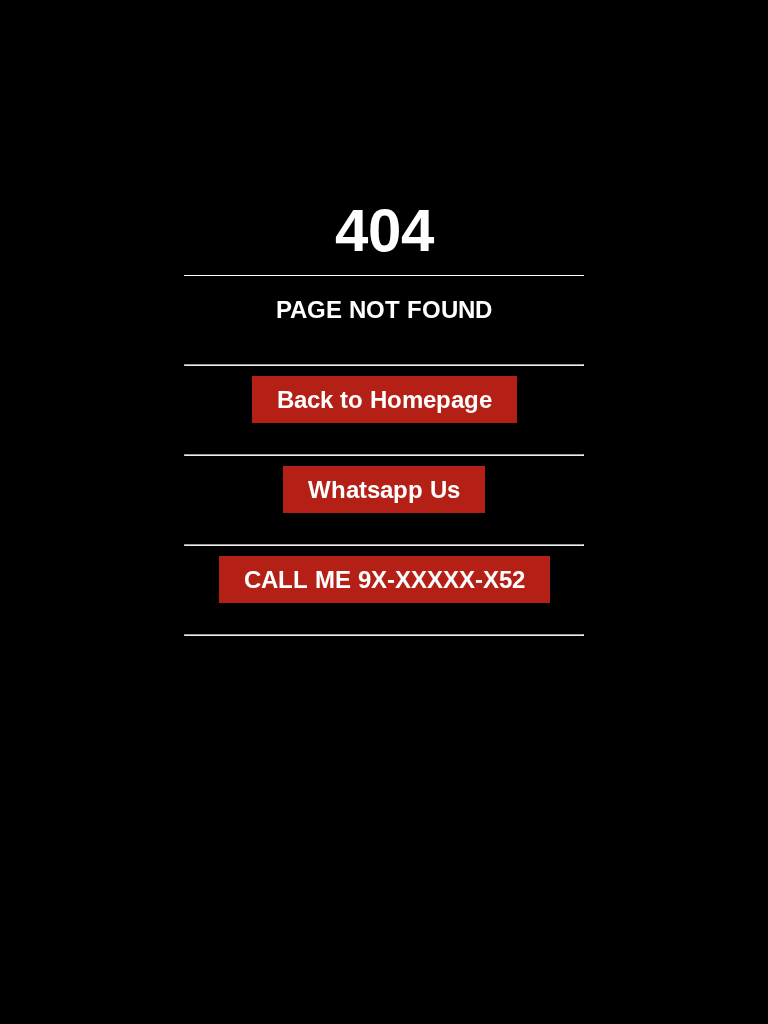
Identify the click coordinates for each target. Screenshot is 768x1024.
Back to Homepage (384, 399)
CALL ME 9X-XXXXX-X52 (384, 579)
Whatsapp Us (384, 489)
